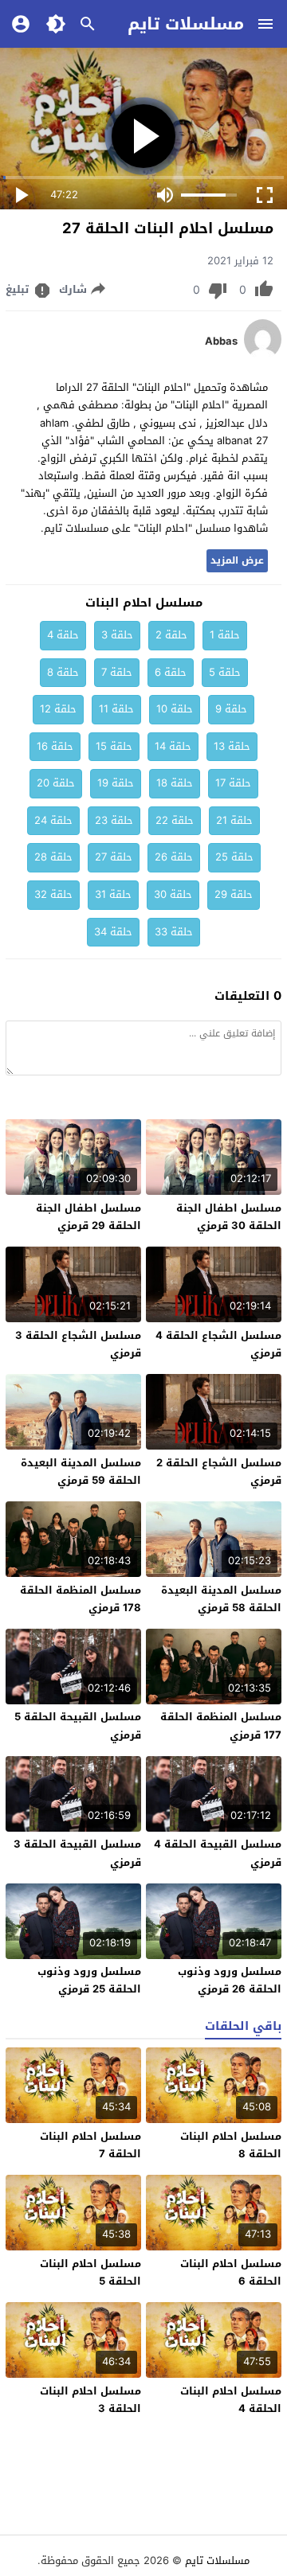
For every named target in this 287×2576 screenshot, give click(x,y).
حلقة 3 (117, 635)
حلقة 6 (171, 672)
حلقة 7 (117, 672)
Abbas (221, 342)
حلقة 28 (53, 857)
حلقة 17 (233, 783)
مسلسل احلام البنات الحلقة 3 (90, 2400)
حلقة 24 (53, 820)
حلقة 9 (231, 709)
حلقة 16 (55, 746)
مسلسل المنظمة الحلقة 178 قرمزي (81, 1599)
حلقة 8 (63, 672)
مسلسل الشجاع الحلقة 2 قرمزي (219, 1471)
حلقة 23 (114, 820)
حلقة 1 (225, 635)
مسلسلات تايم (186, 24)
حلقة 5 (225, 672)
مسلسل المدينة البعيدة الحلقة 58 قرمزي (221, 1599)
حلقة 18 (175, 783)
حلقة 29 (234, 894)
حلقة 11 (116, 709)
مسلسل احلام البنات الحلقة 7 (90, 2145)
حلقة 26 (174, 857)
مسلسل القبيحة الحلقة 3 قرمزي (77, 1853)
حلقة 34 (113, 932)
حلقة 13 (232, 746)
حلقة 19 (116, 783)
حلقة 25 (234, 857)
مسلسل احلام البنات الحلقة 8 (231, 2145)
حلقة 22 (175, 820)
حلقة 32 (53, 894)
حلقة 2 (171, 635)
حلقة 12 (58, 709)
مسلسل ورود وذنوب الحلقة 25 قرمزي (89, 1980)
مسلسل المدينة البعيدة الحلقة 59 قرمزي (81, 1471)
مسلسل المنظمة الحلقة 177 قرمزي (221, 1725)
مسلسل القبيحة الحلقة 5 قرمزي (78, 1725)
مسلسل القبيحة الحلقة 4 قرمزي (218, 1853)
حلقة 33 (174, 932)
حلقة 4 (63, 635)
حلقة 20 (56, 783)
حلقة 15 (114, 746)
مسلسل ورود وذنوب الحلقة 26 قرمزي (230, 1980)
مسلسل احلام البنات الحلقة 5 (90, 2272)
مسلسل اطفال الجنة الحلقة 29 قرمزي (88, 1217)
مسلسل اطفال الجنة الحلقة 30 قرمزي (229, 1217)
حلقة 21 (234, 820)
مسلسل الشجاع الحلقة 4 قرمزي (218, 1344)
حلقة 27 (114, 857)
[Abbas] (263, 355)
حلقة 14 (173, 746)
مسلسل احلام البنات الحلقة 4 (231, 2400)
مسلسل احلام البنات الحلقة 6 (231, 2272)
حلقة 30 (173, 894)
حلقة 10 (175, 709)
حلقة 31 (113, 894)
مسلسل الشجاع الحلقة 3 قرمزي (78, 1344)
